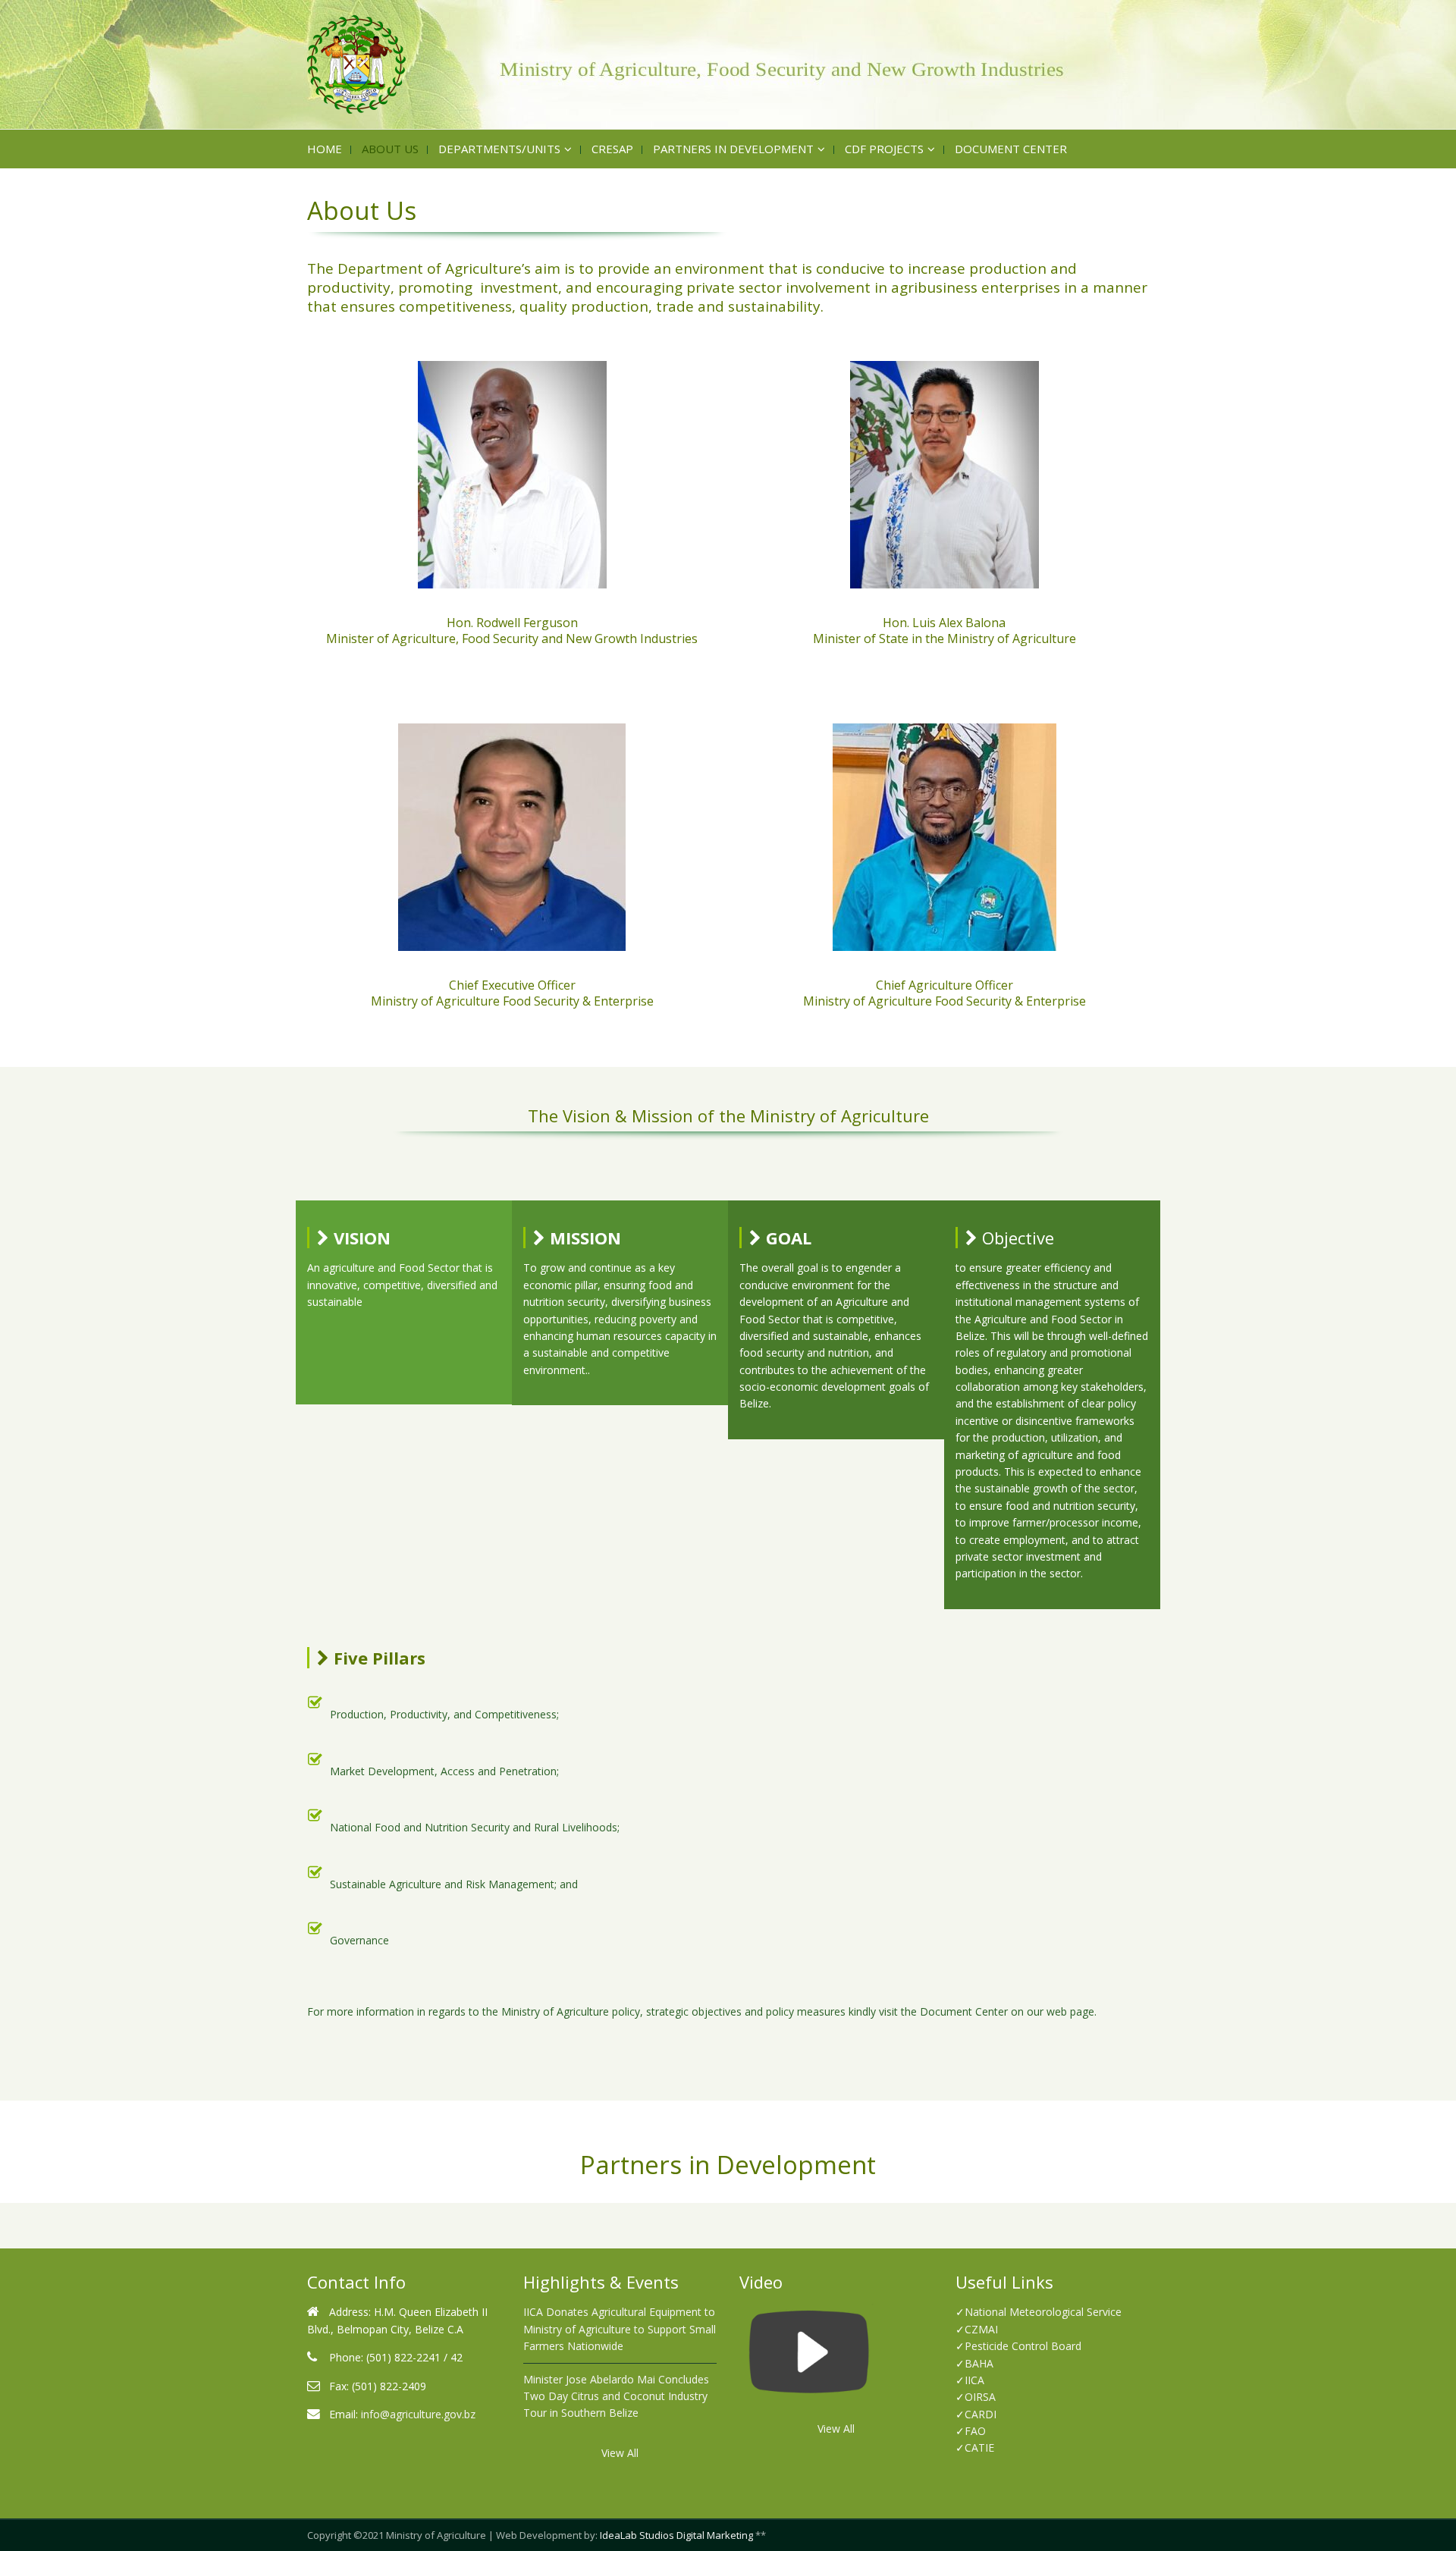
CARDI (981, 2414)
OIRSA (980, 2397)
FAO (975, 2431)
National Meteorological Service (1043, 2312)
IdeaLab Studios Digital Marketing (676, 2535)
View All (620, 2453)
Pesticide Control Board (1023, 2346)
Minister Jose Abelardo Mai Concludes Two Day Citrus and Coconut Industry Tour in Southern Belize (616, 2396)
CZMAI (981, 2329)
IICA (974, 2380)
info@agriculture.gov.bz (418, 2414)
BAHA (979, 2363)
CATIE (979, 2447)
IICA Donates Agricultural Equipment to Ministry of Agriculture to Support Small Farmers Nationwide (620, 2329)
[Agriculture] (728, 64)
